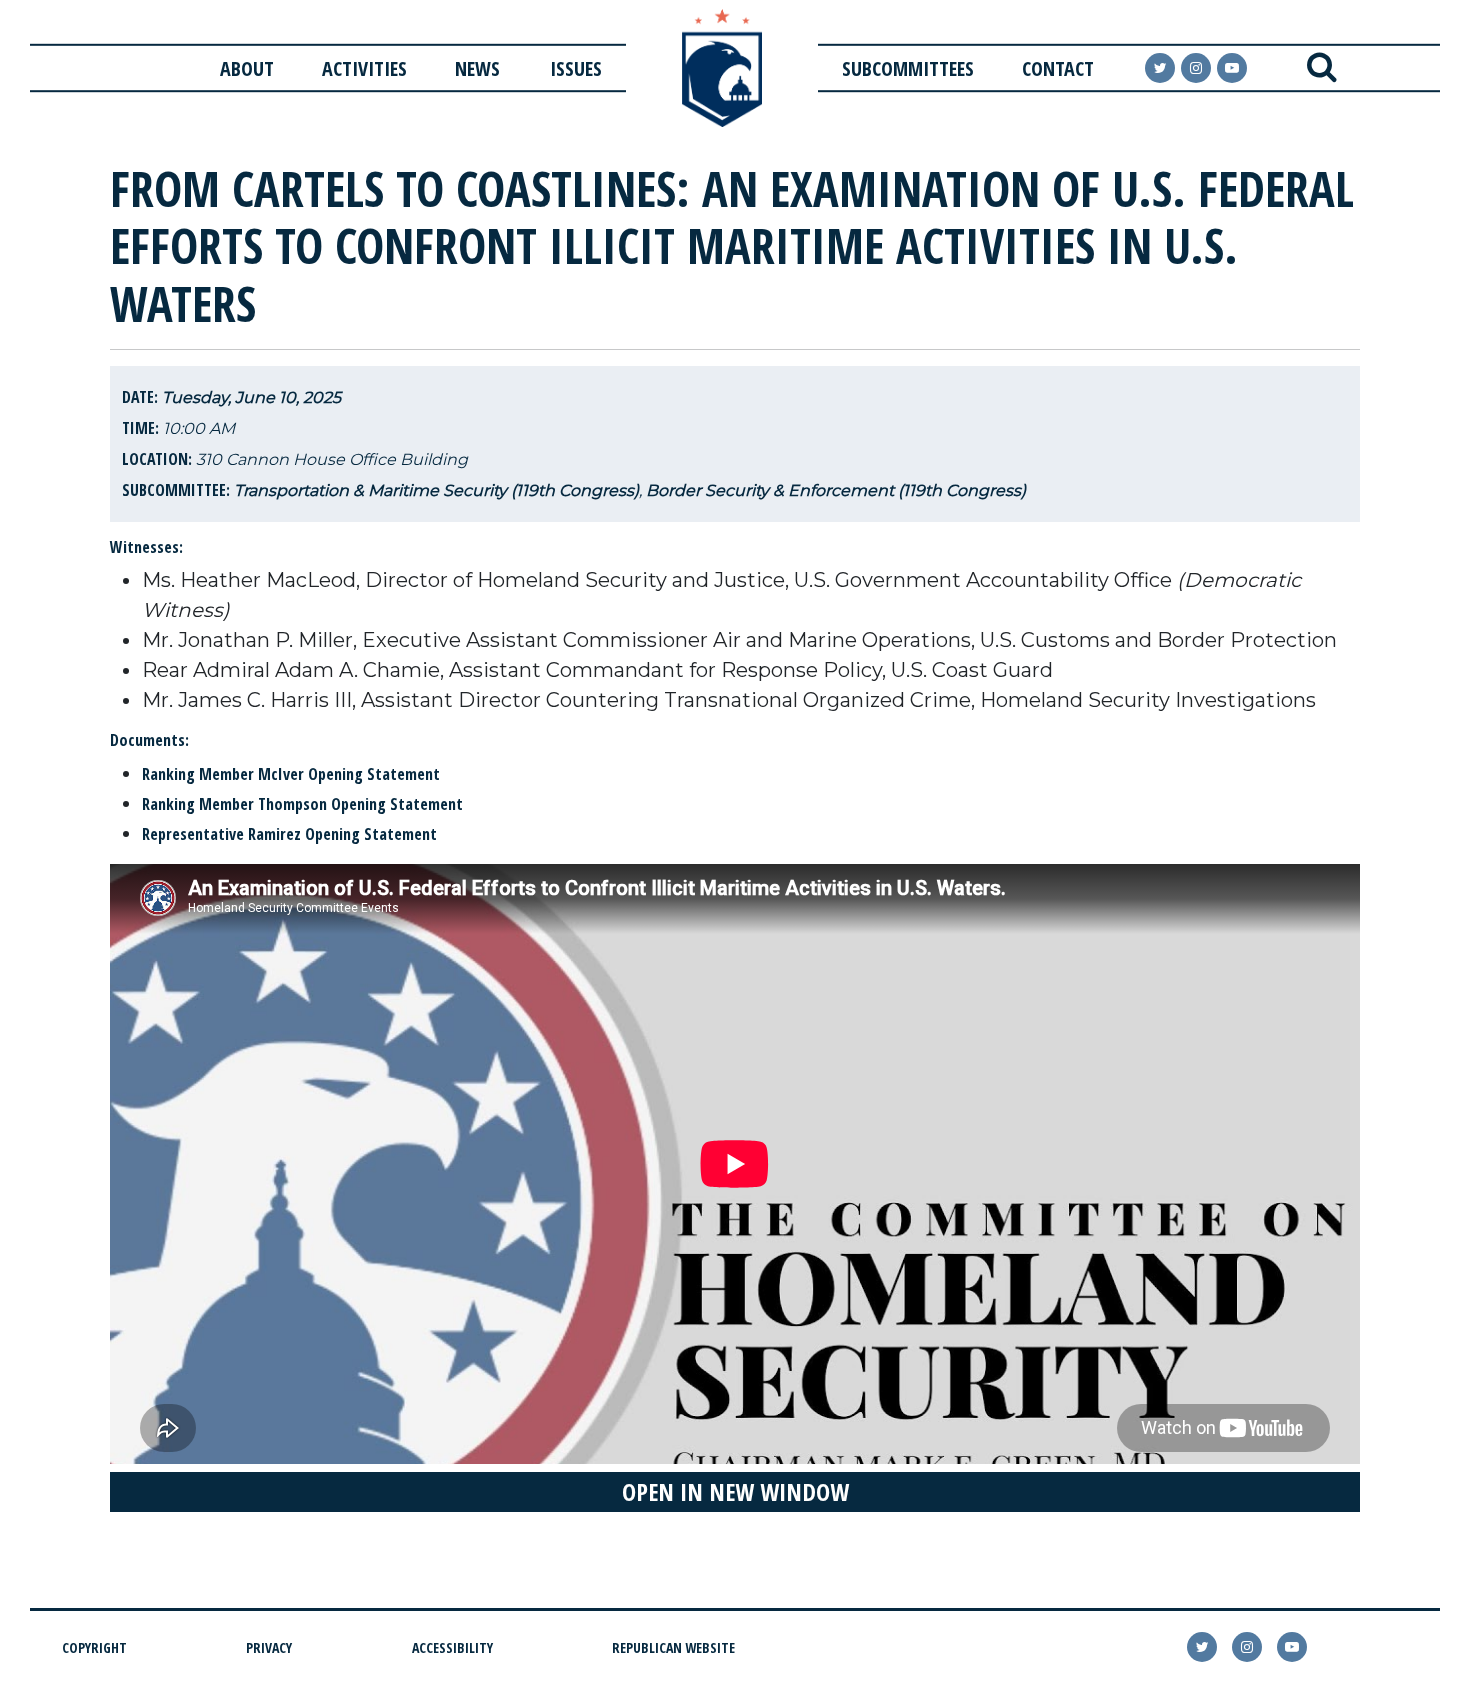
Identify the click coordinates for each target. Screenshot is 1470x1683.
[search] (1321, 68)
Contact (1058, 68)
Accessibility (452, 1647)
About (247, 68)
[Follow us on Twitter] (1160, 68)
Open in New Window (735, 1491)
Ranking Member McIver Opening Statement (293, 774)
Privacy (269, 1647)
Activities (364, 68)
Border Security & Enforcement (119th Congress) (836, 490)
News (477, 68)
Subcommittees (908, 68)
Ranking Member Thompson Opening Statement (304, 804)
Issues (576, 68)
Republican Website (673, 1647)
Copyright (94, 1647)
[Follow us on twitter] (1202, 1647)
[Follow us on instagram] (1196, 68)
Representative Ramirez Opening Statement (291, 834)
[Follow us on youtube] (1232, 68)
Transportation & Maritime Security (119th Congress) (436, 490)
